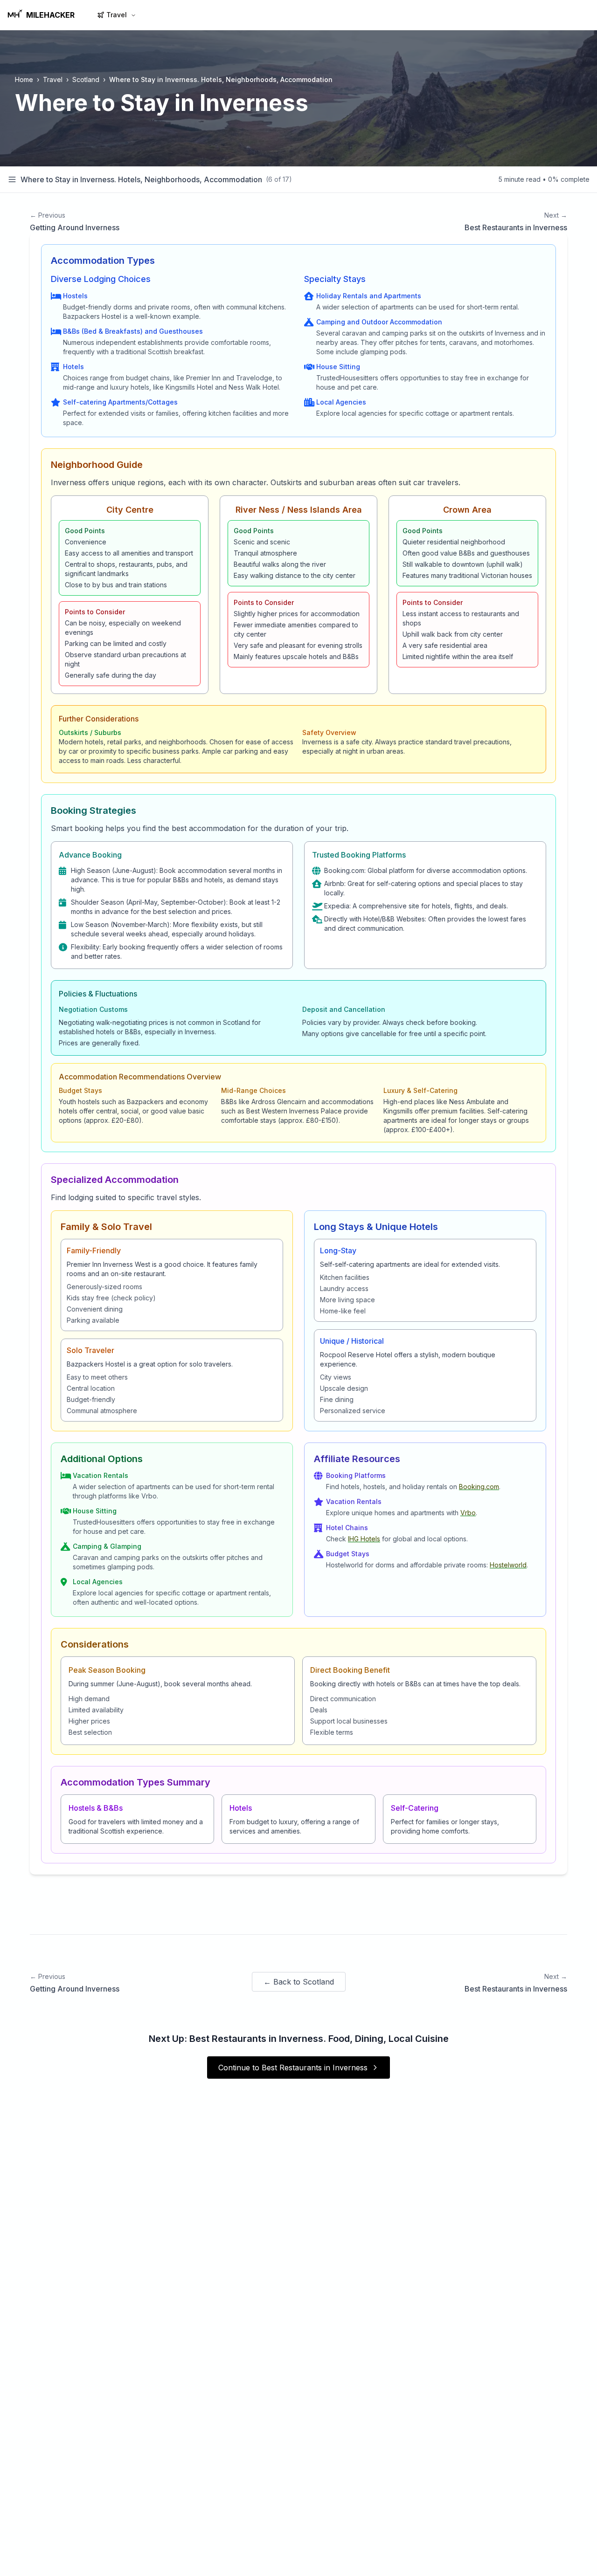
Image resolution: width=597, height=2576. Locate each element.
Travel (117, 15)
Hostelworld (508, 1565)
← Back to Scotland (299, 1982)
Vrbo (468, 1513)
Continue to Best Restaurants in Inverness (293, 2068)
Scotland (86, 79)
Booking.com (479, 1487)
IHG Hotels (364, 1539)
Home (24, 79)
